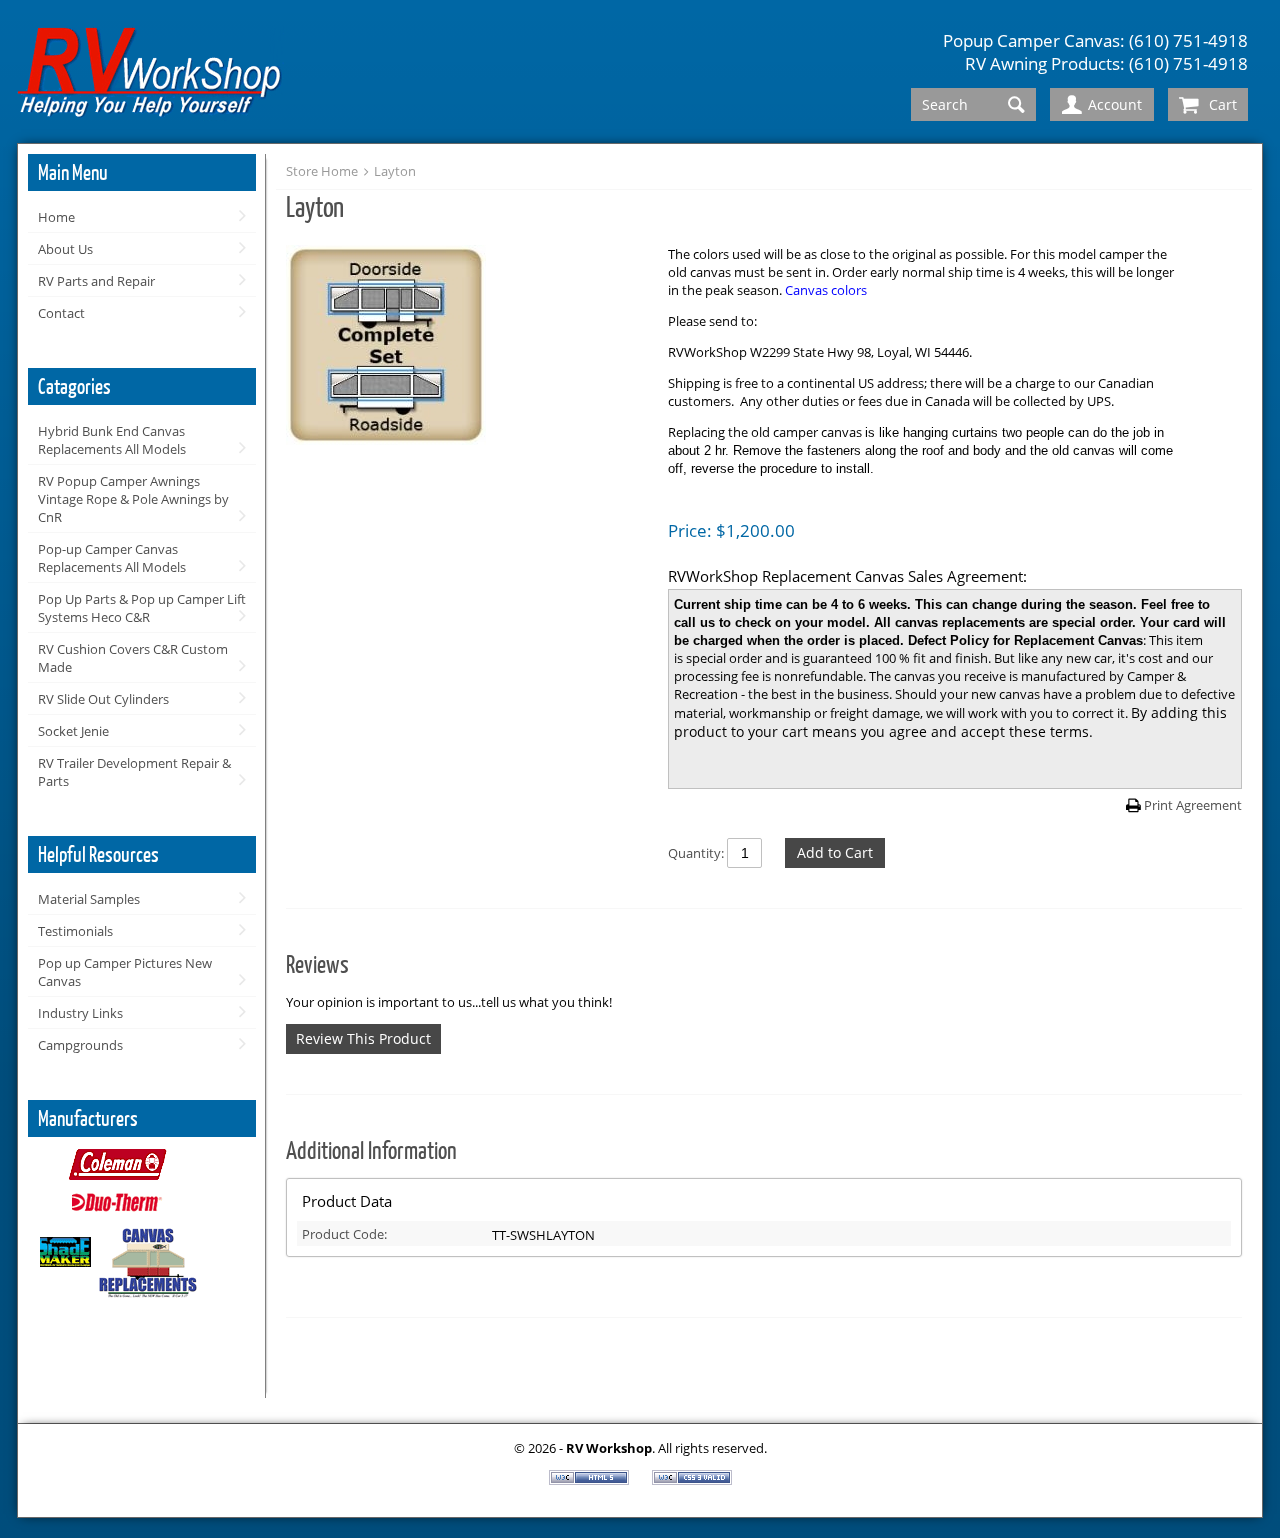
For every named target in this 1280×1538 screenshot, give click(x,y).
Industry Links (80, 1013)
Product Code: (344, 1234)
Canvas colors (826, 290)
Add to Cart (835, 852)
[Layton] (467, 347)
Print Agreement (1193, 805)
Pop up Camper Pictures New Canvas (125, 972)
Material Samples (89, 899)
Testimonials (75, 931)
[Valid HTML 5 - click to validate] (590, 1480)
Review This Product (363, 1038)
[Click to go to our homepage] (150, 75)
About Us (65, 249)
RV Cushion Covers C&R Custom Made (133, 658)
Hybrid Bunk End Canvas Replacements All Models (112, 440)
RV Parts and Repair (96, 281)
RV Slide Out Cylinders (103, 699)
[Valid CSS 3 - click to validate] (692, 1480)
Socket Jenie (73, 731)
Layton (395, 171)
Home (56, 217)
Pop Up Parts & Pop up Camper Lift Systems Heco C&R (142, 608)
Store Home (322, 171)
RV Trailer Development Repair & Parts (134, 772)
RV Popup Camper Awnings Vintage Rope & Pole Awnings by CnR (133, 499)
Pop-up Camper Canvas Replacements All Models (112, 558)
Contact (61, 313)
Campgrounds (80, 1045)
